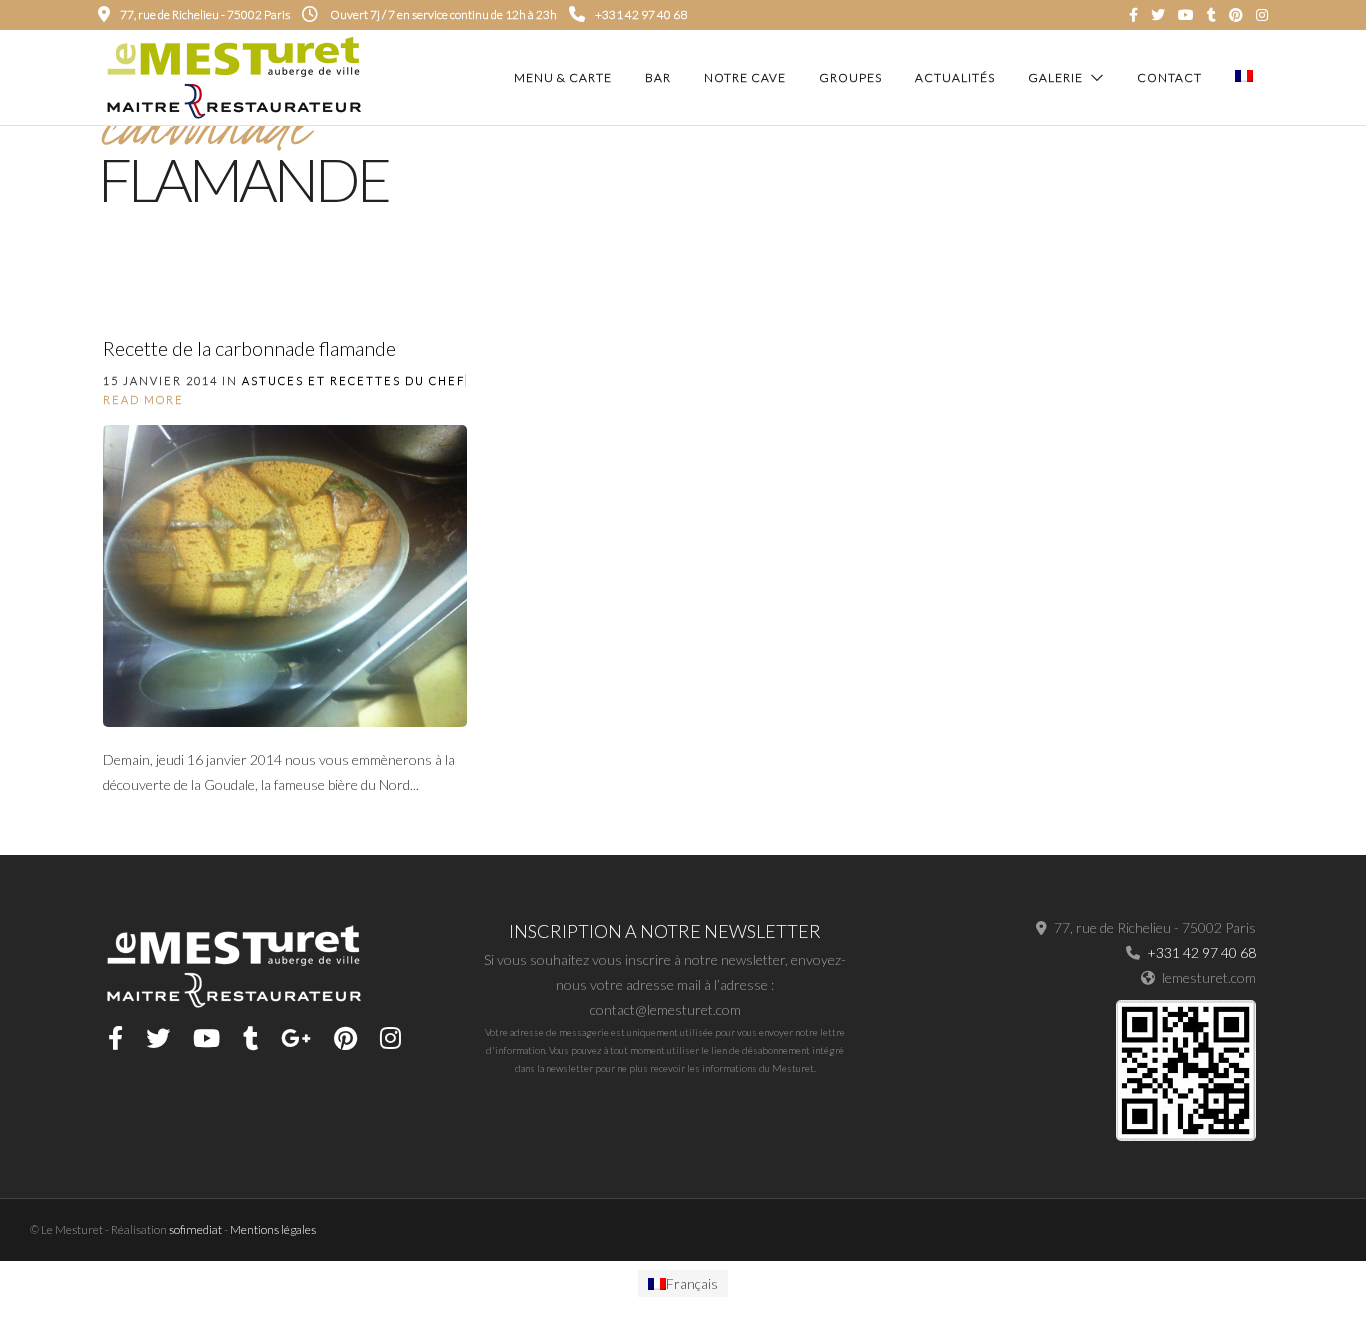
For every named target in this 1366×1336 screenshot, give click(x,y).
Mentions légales (273, 1229)
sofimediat (195, 1229)
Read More (143, 399)
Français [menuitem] (692, 1283)
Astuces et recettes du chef (353, 380)
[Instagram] (1262, 15)
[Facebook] (115, 1038)
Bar (658, 77)
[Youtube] (1186, 15)
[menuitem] (683, 1283)
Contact (1169, 77)
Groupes (850, 77)
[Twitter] (158, 1038)
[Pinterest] (1236, 15)
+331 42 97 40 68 (641, 14)
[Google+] (296, 1038)
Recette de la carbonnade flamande (249, 348)
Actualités (955, 77)
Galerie (1055, 77)
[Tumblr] (1211, 15)
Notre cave (745, 77)
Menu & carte (563, 77)
